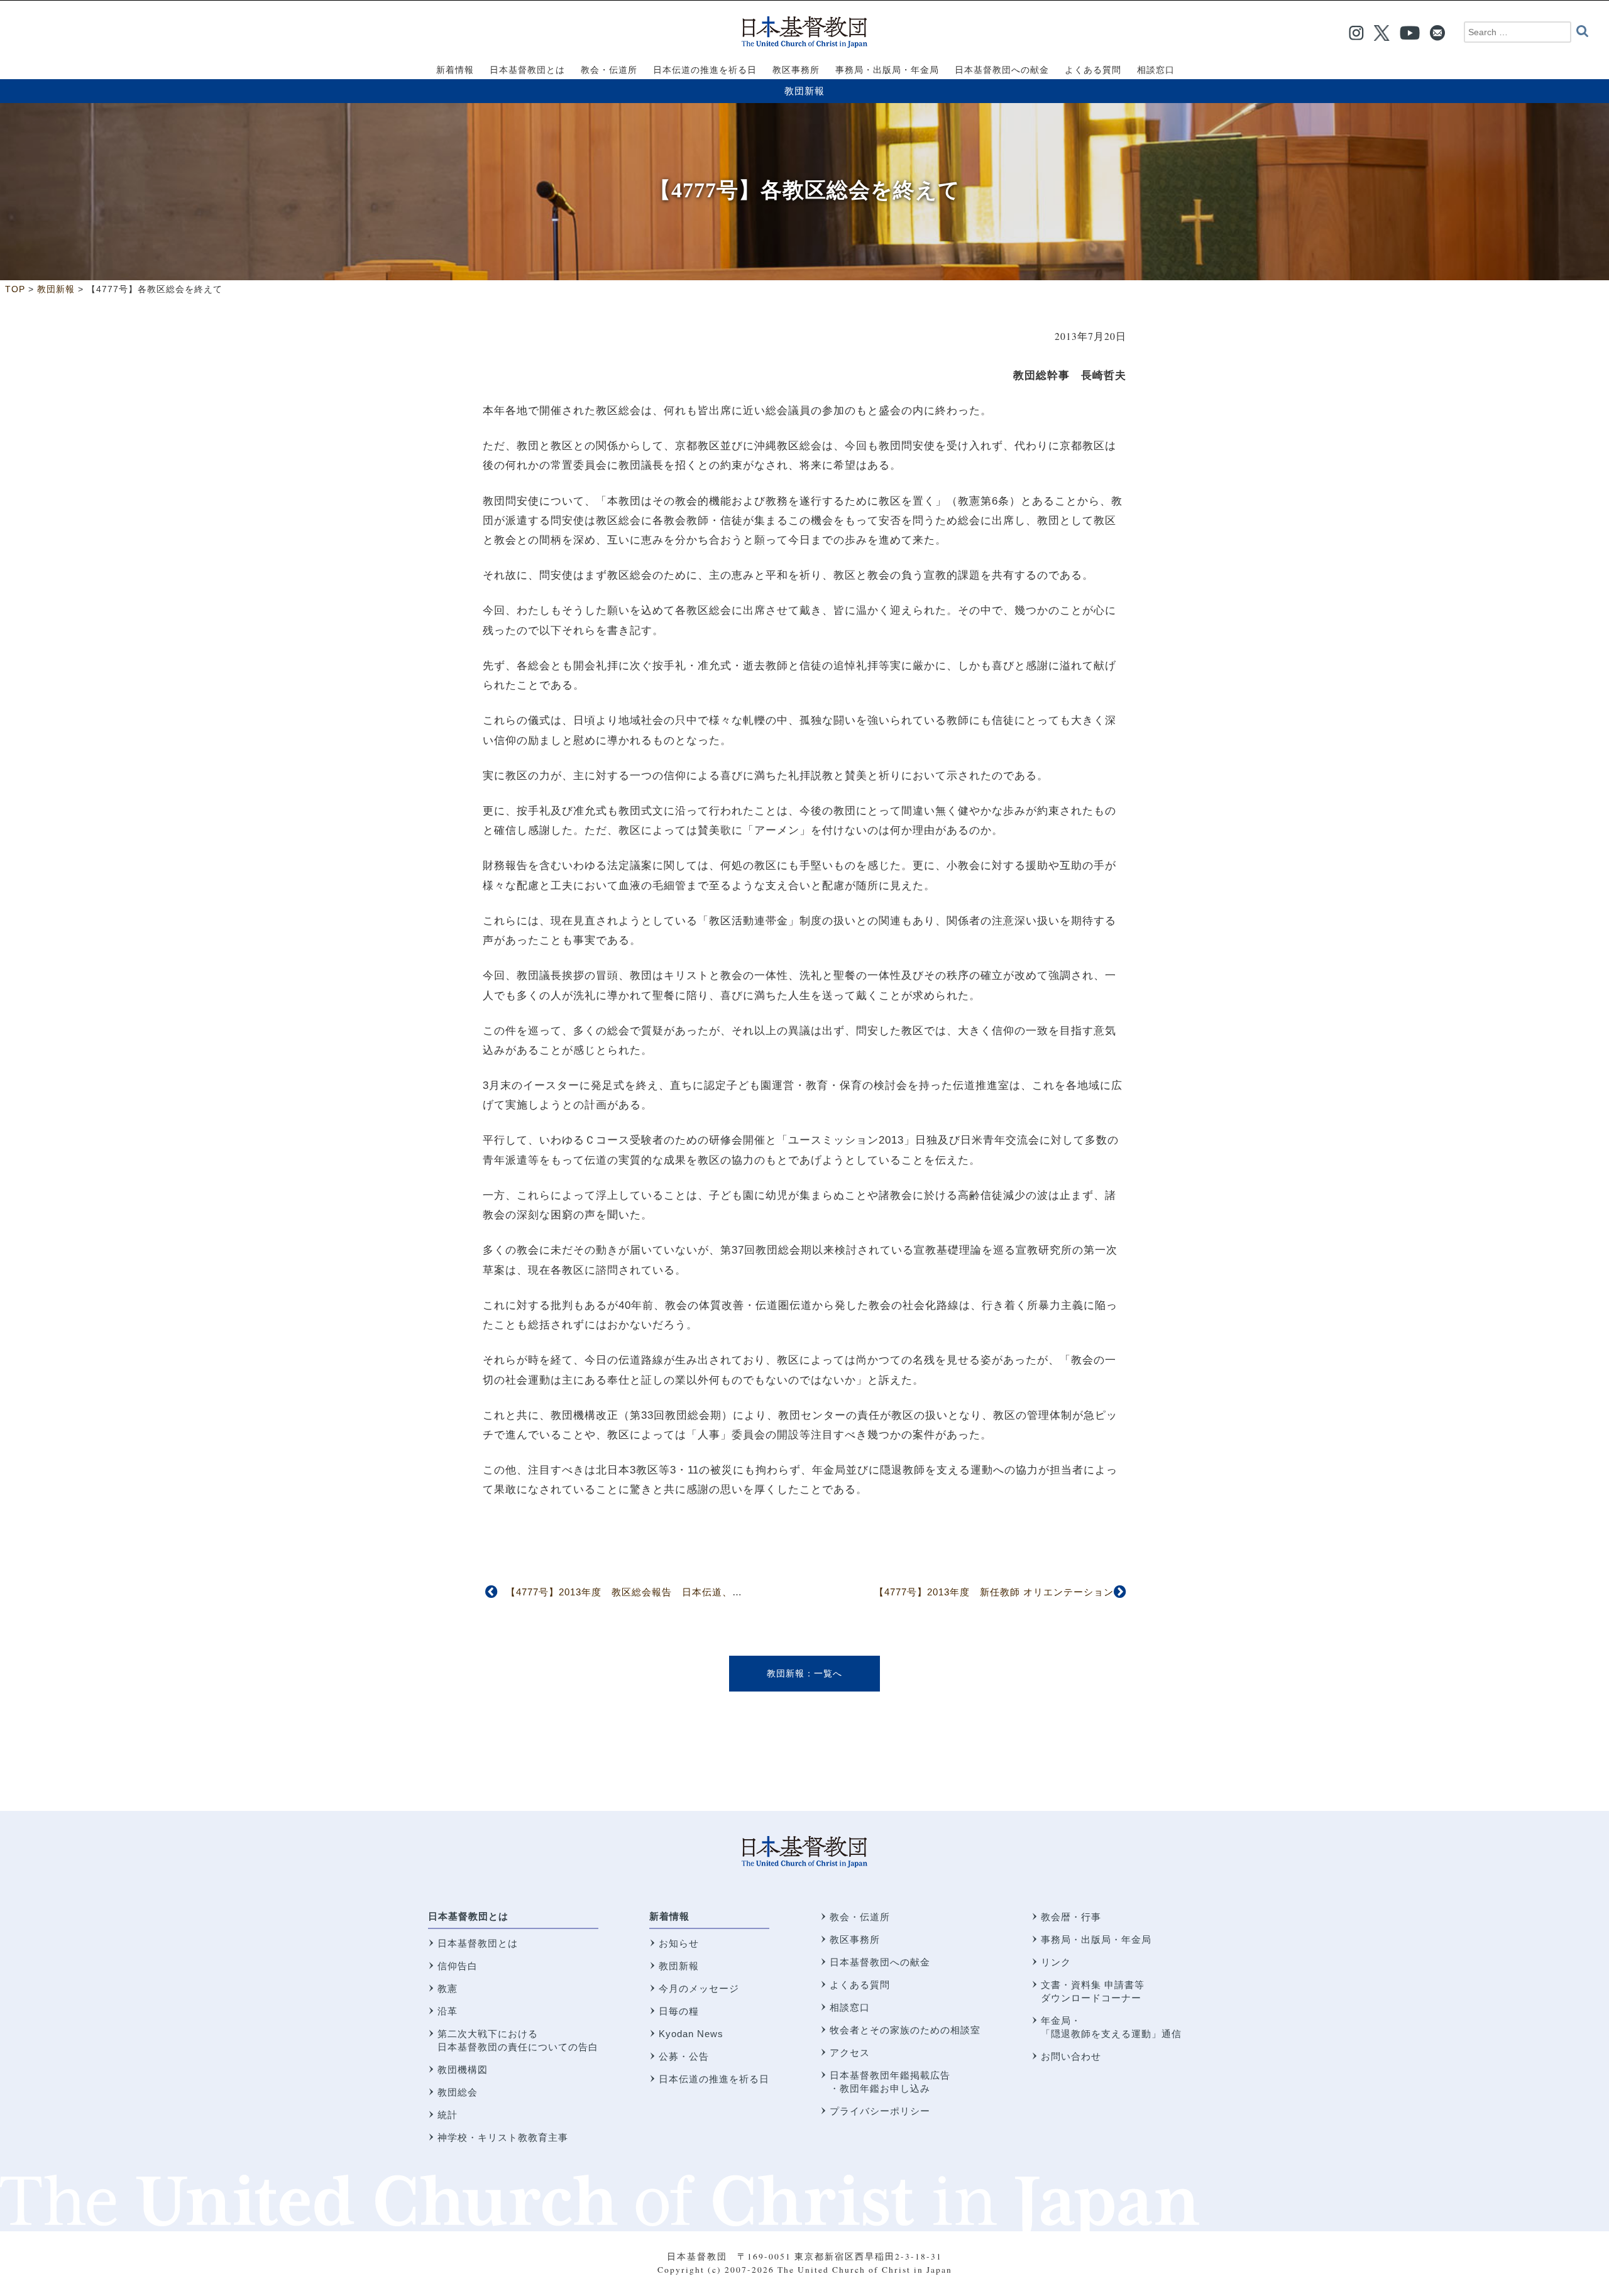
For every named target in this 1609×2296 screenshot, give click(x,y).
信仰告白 (458, 1966)
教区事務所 (855, 1939)
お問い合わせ (1071, 2056)
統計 (448, 2115)
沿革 (448, 2011)
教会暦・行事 (1071, 1917)
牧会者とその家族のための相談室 (905, 2030)
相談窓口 (850, 2007)
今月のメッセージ (699, 1988)
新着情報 (669, 1916)
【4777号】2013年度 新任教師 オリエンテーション (994, 1592)
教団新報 (804, 91)
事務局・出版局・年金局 (1096, 1939)
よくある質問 (860, 1985)
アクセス (850, 2053)
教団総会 (458, 2092)
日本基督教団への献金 (880, 1962)
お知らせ (679, 1943)
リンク (1056, 1962)
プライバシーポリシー (880, 2111)
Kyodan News (691, 2034)
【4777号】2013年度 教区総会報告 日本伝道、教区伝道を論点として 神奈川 (689, 1592)
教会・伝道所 (860, 1917)
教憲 (448, 1988)
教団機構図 (463, 2069)
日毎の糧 (679, 2011)
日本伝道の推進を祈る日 (714, 2079)
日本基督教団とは (468, 1916)
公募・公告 (684, 2056)
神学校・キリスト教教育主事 (503, 2137)
